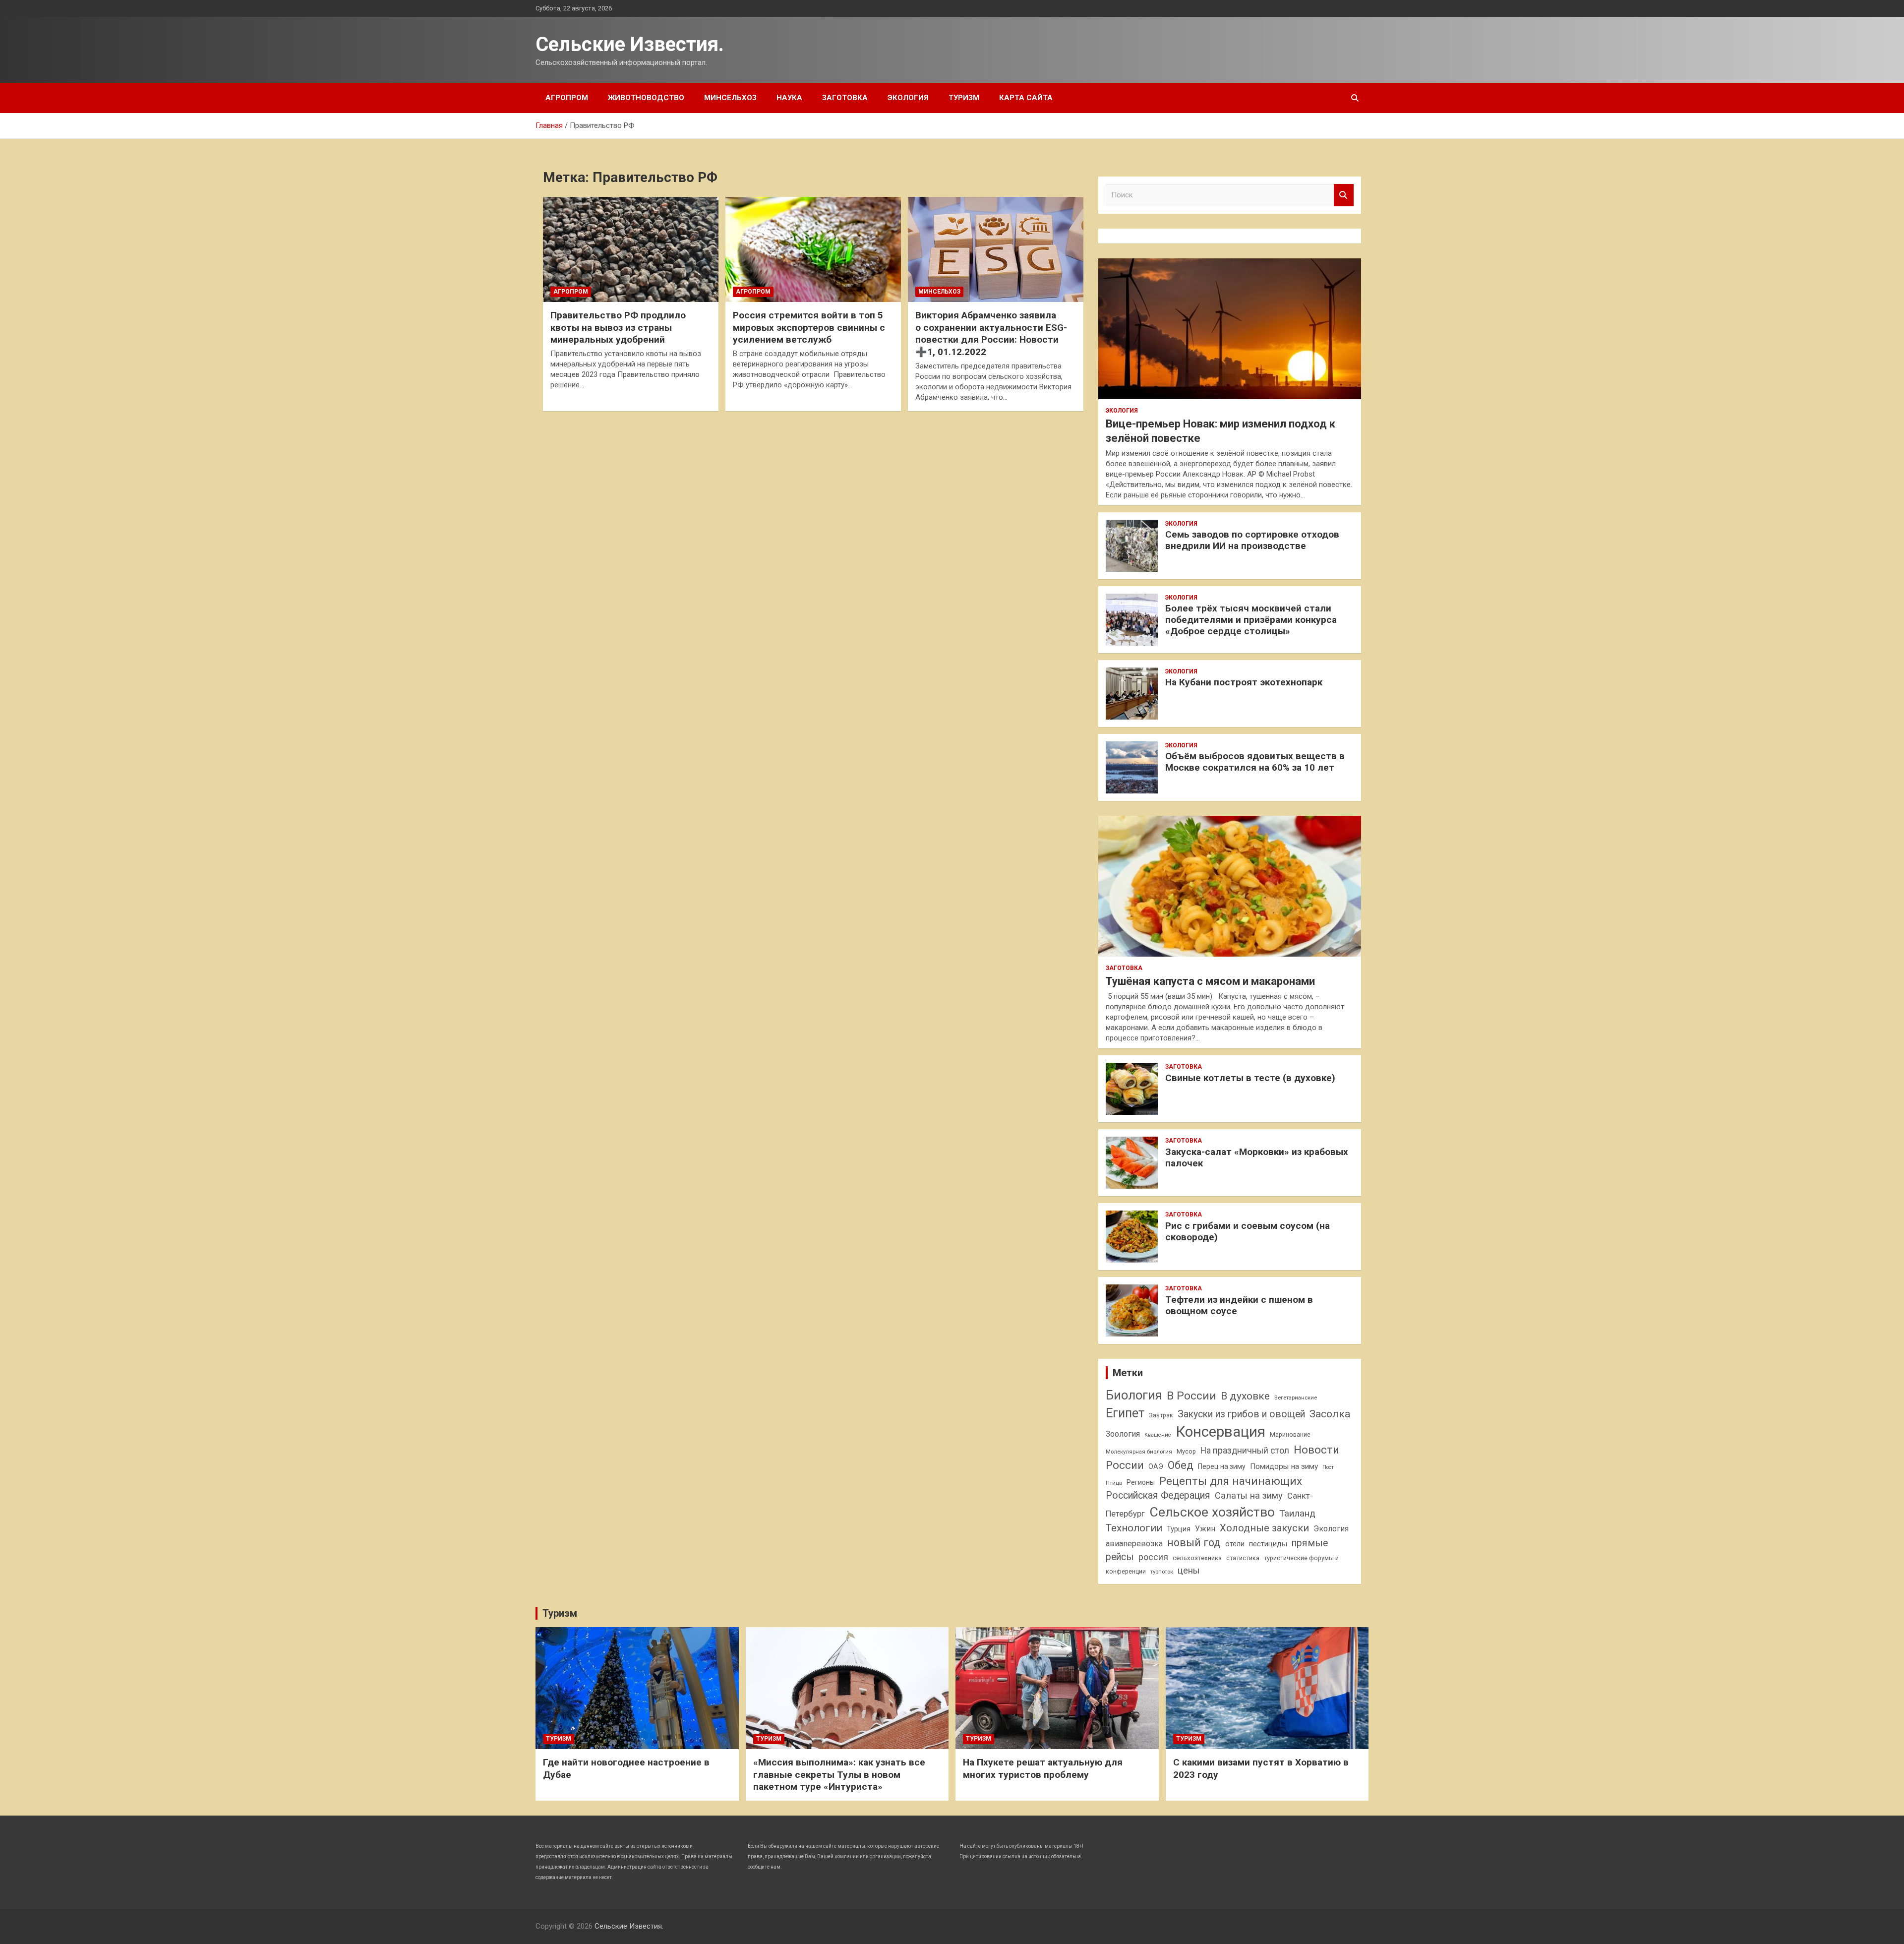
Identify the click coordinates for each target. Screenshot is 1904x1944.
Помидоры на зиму (1284, 1466)
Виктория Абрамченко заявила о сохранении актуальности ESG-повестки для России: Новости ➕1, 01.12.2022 (991, 334)
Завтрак (1161, 1415)
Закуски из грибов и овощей (1241, 1414)
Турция (1179, 1529)
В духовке (1245, 1396)
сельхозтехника (1197, 1558)
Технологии (1134, 1528)
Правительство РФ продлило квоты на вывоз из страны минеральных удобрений (618, 327)
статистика (1243, 1558)
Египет (1125, 1413)
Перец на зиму (1222, 1466)
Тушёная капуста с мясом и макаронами (1210, 981)
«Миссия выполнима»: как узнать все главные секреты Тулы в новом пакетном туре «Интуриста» (839, 1774)
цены (1189, 1570)
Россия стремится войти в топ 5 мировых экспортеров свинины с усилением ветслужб (809, 327)
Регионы (1141, 1482)
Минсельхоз (730, 98)
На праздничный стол (1245, 1451)
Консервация (1220, 1432)
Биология (1134, 1395)
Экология (908, 98)
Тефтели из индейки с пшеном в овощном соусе (1239, 1305)
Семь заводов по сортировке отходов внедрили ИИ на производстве (1252, 540)
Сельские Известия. (630, 44)
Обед (1181, 1465)
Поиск (1344, 195)
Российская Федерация (1158, 1495)
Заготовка (845, 98)
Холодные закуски (1264, 1528)
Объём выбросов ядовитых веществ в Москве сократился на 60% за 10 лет (1255, 762)
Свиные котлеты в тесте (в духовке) (1250, 1078)
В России (1191, 1396)
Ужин (1205, 1529)
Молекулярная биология (1139, 1452)
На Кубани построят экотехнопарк (1244, 682)
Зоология (1123, 1434)
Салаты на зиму (1249, 1495)
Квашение (1158, 1435)
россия (1153, 1557)
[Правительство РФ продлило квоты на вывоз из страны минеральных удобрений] (631, 249)
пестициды (1268, 1544)
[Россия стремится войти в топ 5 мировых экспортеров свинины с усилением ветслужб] (813, 249)
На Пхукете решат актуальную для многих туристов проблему (1043, 1768)
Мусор (1186, 1451)
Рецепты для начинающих (1231, 1481)
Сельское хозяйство (1212, 1512)
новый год (1194, 1543)
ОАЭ (1156, 1466)
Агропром (567, 98)
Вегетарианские (1296, 1397)
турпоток (1162, 1572)
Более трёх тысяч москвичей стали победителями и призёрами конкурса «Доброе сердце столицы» (1251, 620)
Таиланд (1297, 1514)
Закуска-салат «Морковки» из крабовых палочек (1257, 1157)
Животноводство (646, 98)
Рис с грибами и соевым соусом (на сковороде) (1248, 1231)
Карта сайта (1026, 98)
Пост (1328, 1467)
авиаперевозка (1134, 1544)
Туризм (964, 98)
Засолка (1330, 1414)
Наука (789, 98)
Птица (1114, 1483)
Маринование (1290, 1434)
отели (1235, 1544)
